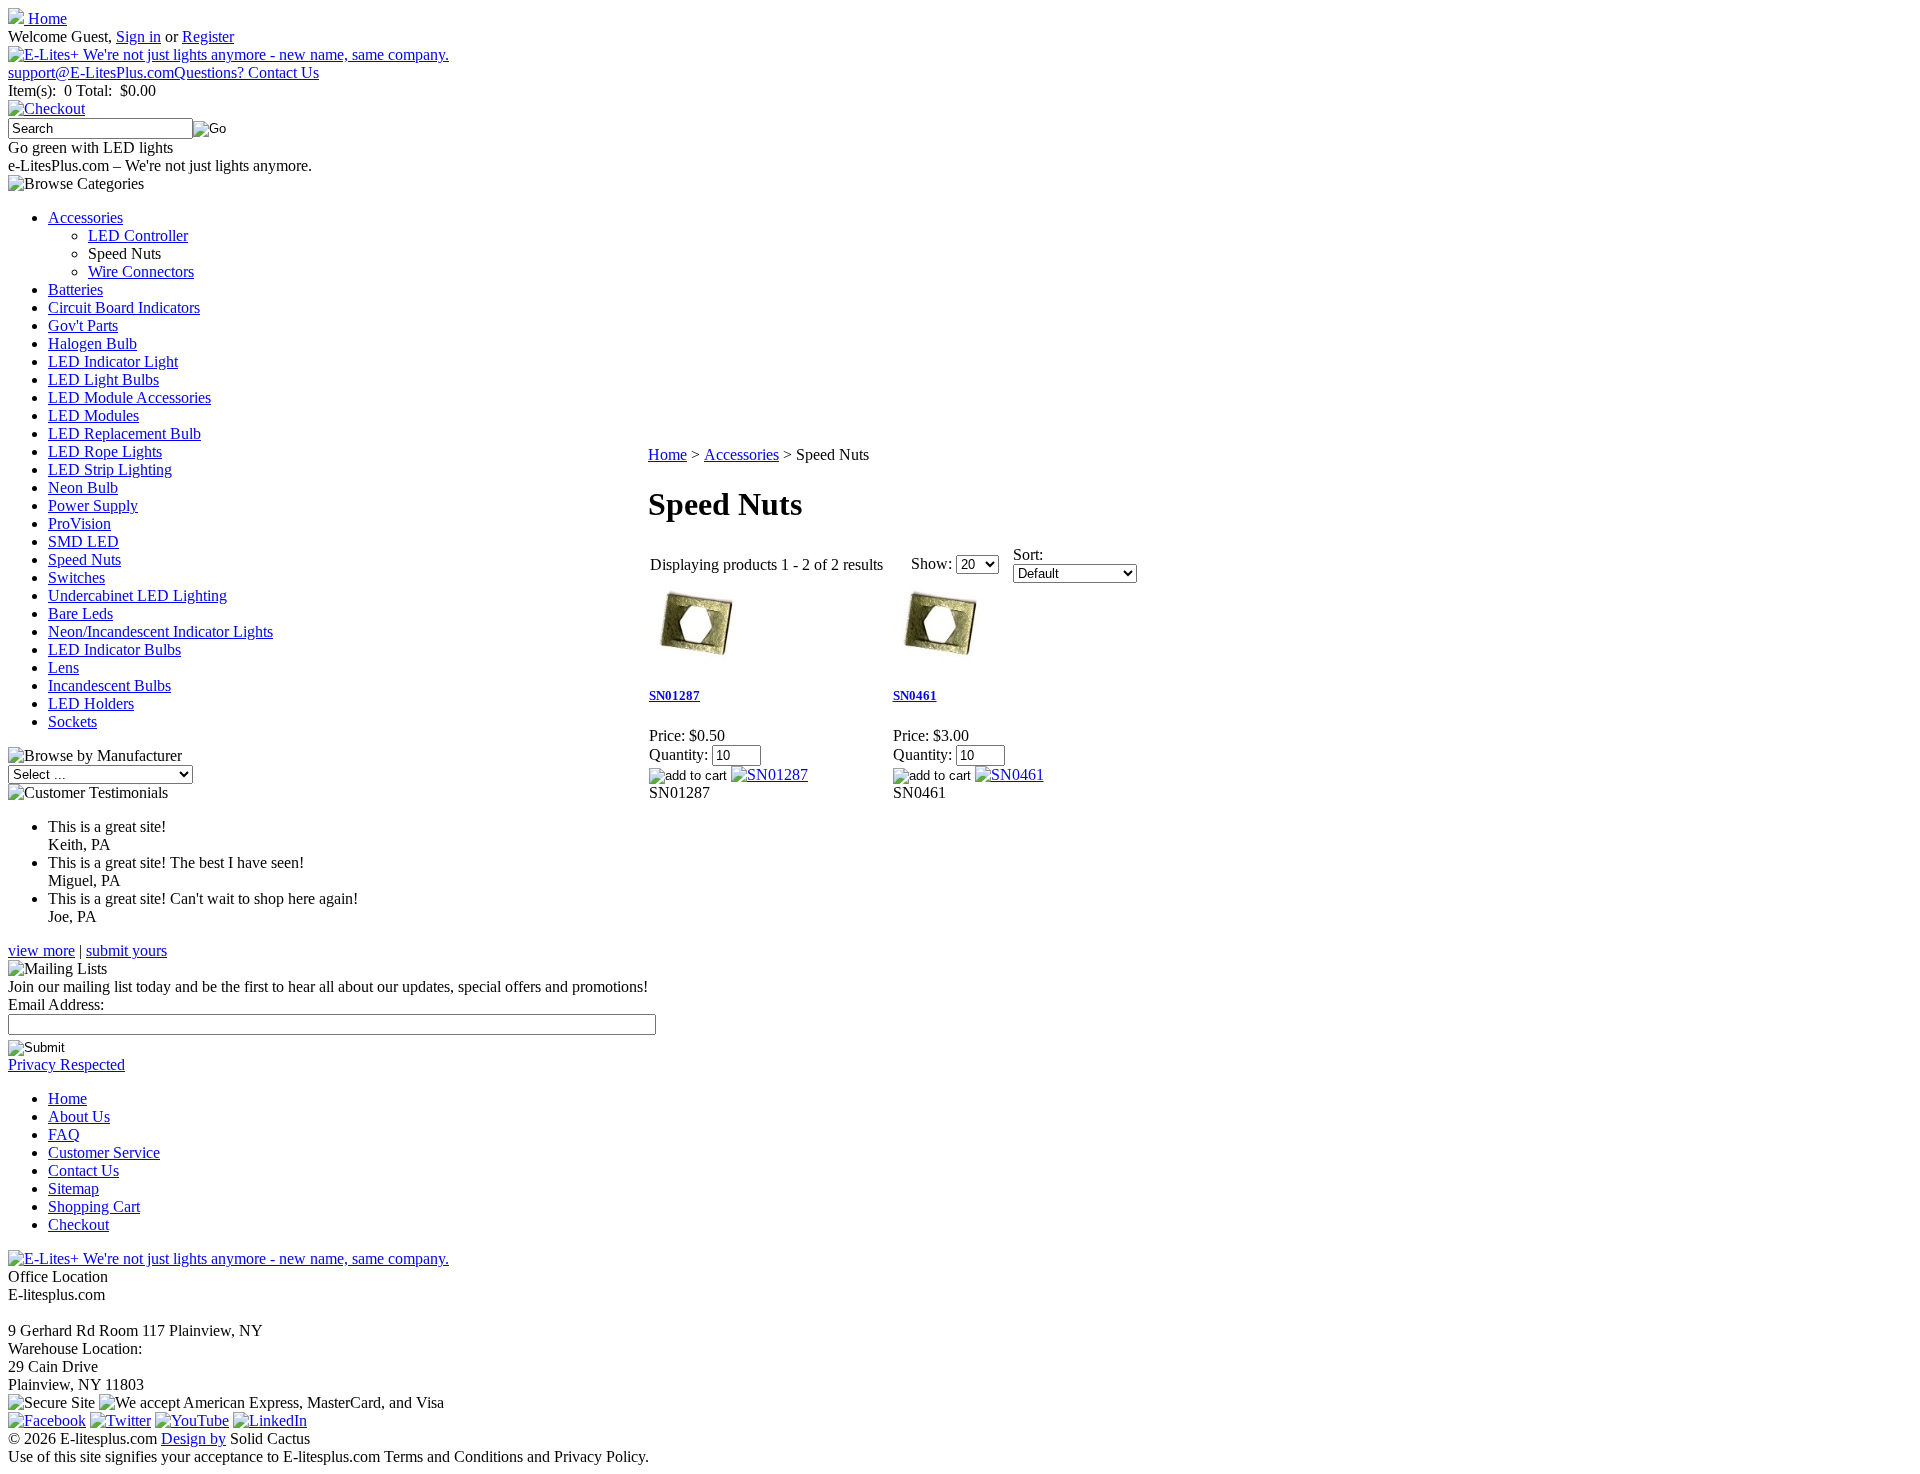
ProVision (79, 523)
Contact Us (83, 1170)
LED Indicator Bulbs (114, 649)
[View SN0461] (1009, 774)
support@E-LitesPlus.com (91, 72)
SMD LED (83, 541)
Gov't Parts (83, 325)
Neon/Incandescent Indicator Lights (160, 631)
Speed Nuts (84, 559)
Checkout (78, 1224)
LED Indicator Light (113, 361)
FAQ (64, 1134)
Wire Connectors (141, 271)
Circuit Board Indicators (124, 307)
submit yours (126, 950)
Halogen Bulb (92, 343)
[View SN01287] (769, 774)
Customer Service (104, 1152)
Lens (63, 667)
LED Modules (93, 415)
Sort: (1028, 554)
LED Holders (91, 703)
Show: (931, 563)
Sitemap (73, 1188)
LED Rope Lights (105, 451)
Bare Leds (80, 613)
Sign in (138, 36)
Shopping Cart (94, 1206)
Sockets (72, 721)
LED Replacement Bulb (124, 433)
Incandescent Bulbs (109, 685)
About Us (79, 1116)
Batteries (75, 289)
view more (41, 950)
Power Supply (93, 505)
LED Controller (138, 235)
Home (45, 18)
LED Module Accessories (129, 397)
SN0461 (915, 695)
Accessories (85, 217)
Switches (76, 577)
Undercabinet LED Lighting (137, 595)
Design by (193, 1438)
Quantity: (678, 754)
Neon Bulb (83, 487)
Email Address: (56, 1004)
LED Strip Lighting (110, 469)
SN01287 (674, 695)
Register (208, 36)
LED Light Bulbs (103, 379)
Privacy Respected (66, 1064)
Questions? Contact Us (246, 72)
